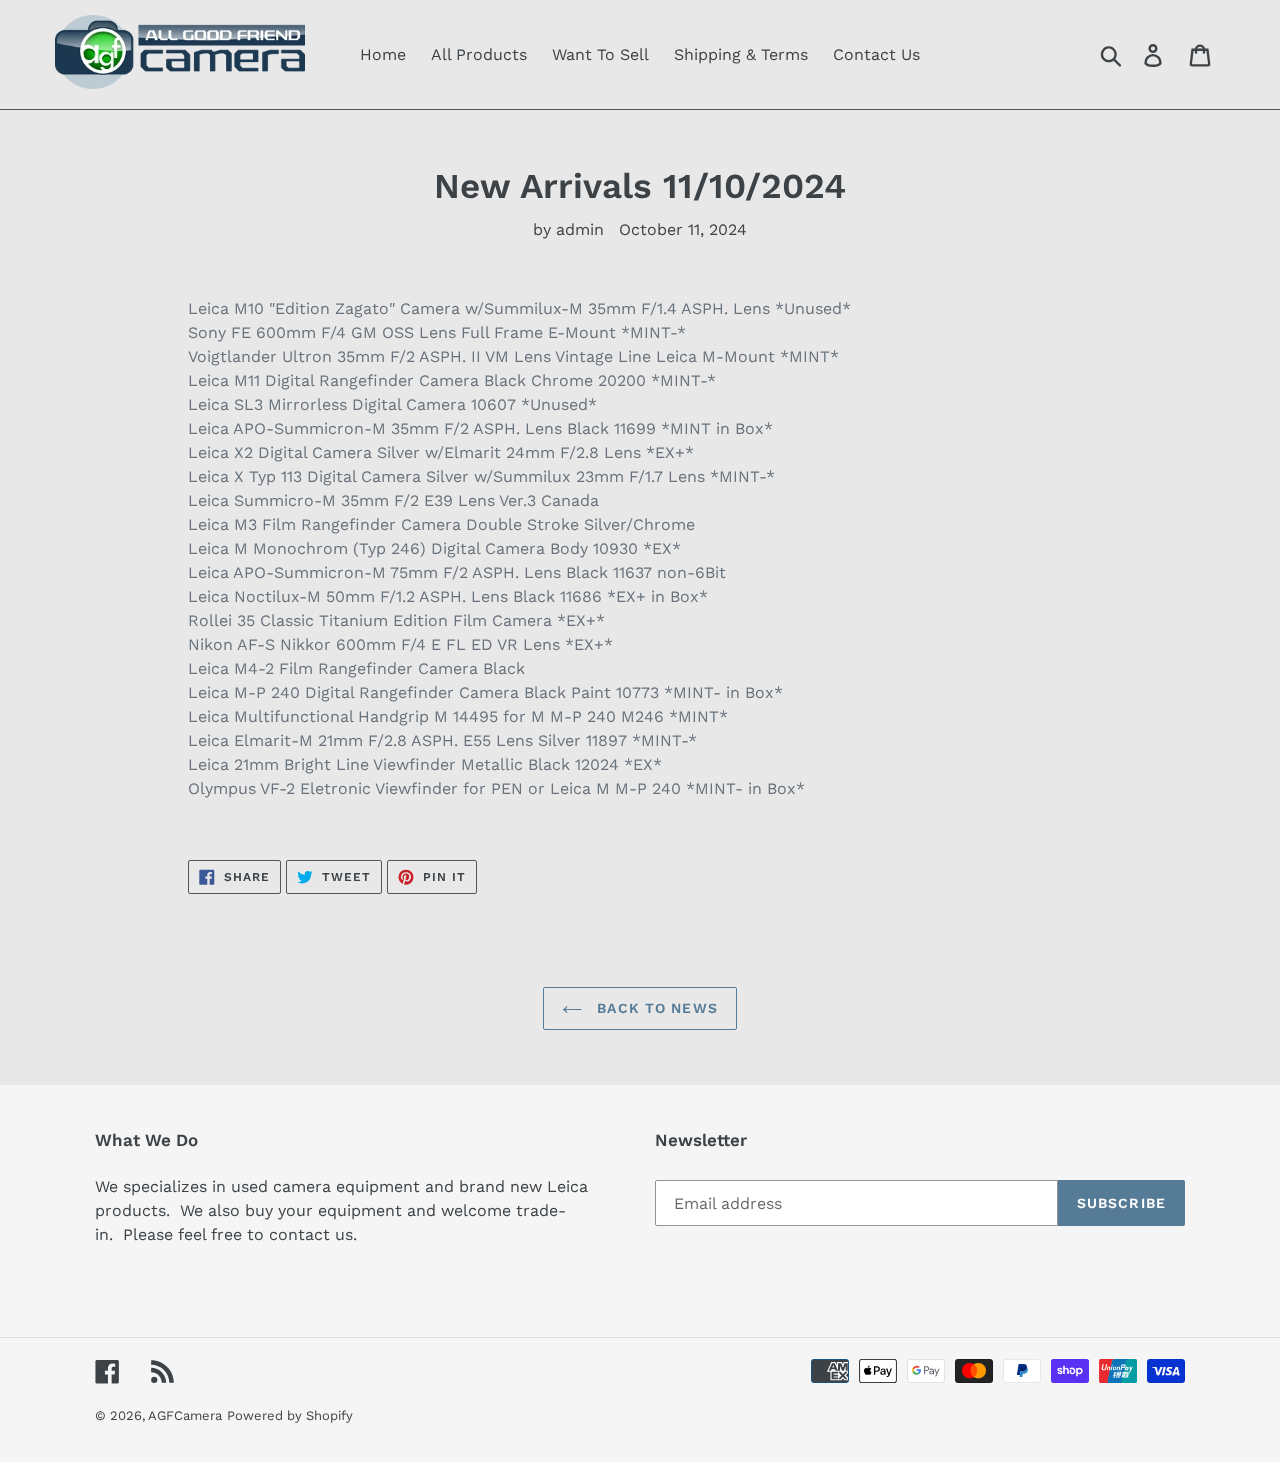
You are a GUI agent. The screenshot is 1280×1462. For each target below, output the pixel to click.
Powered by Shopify (290, 1415)
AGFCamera (185, 1415)
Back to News (655, 1008)
